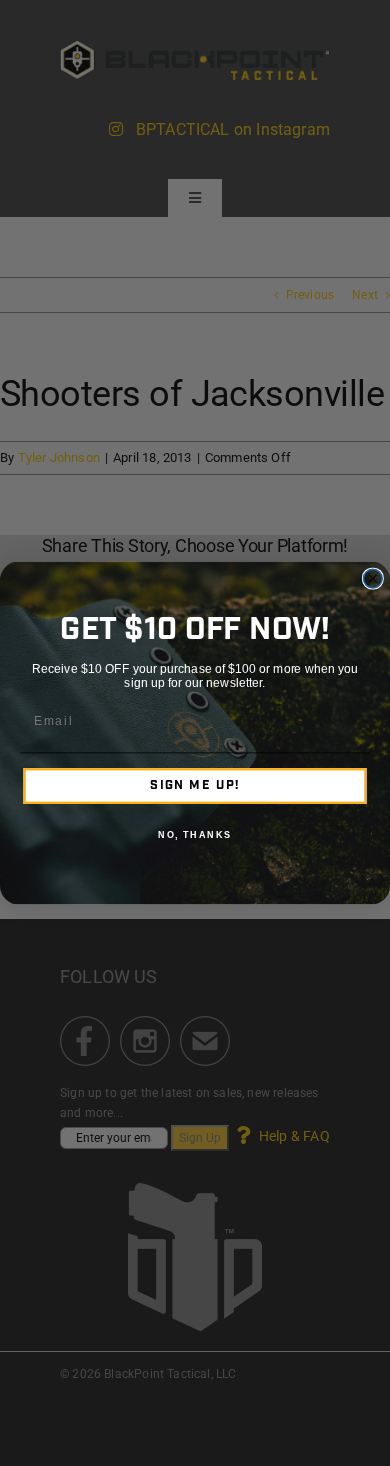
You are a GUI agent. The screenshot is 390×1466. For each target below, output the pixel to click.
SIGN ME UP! (195, 786)
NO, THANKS (195, 835)
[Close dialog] (372, 578)
